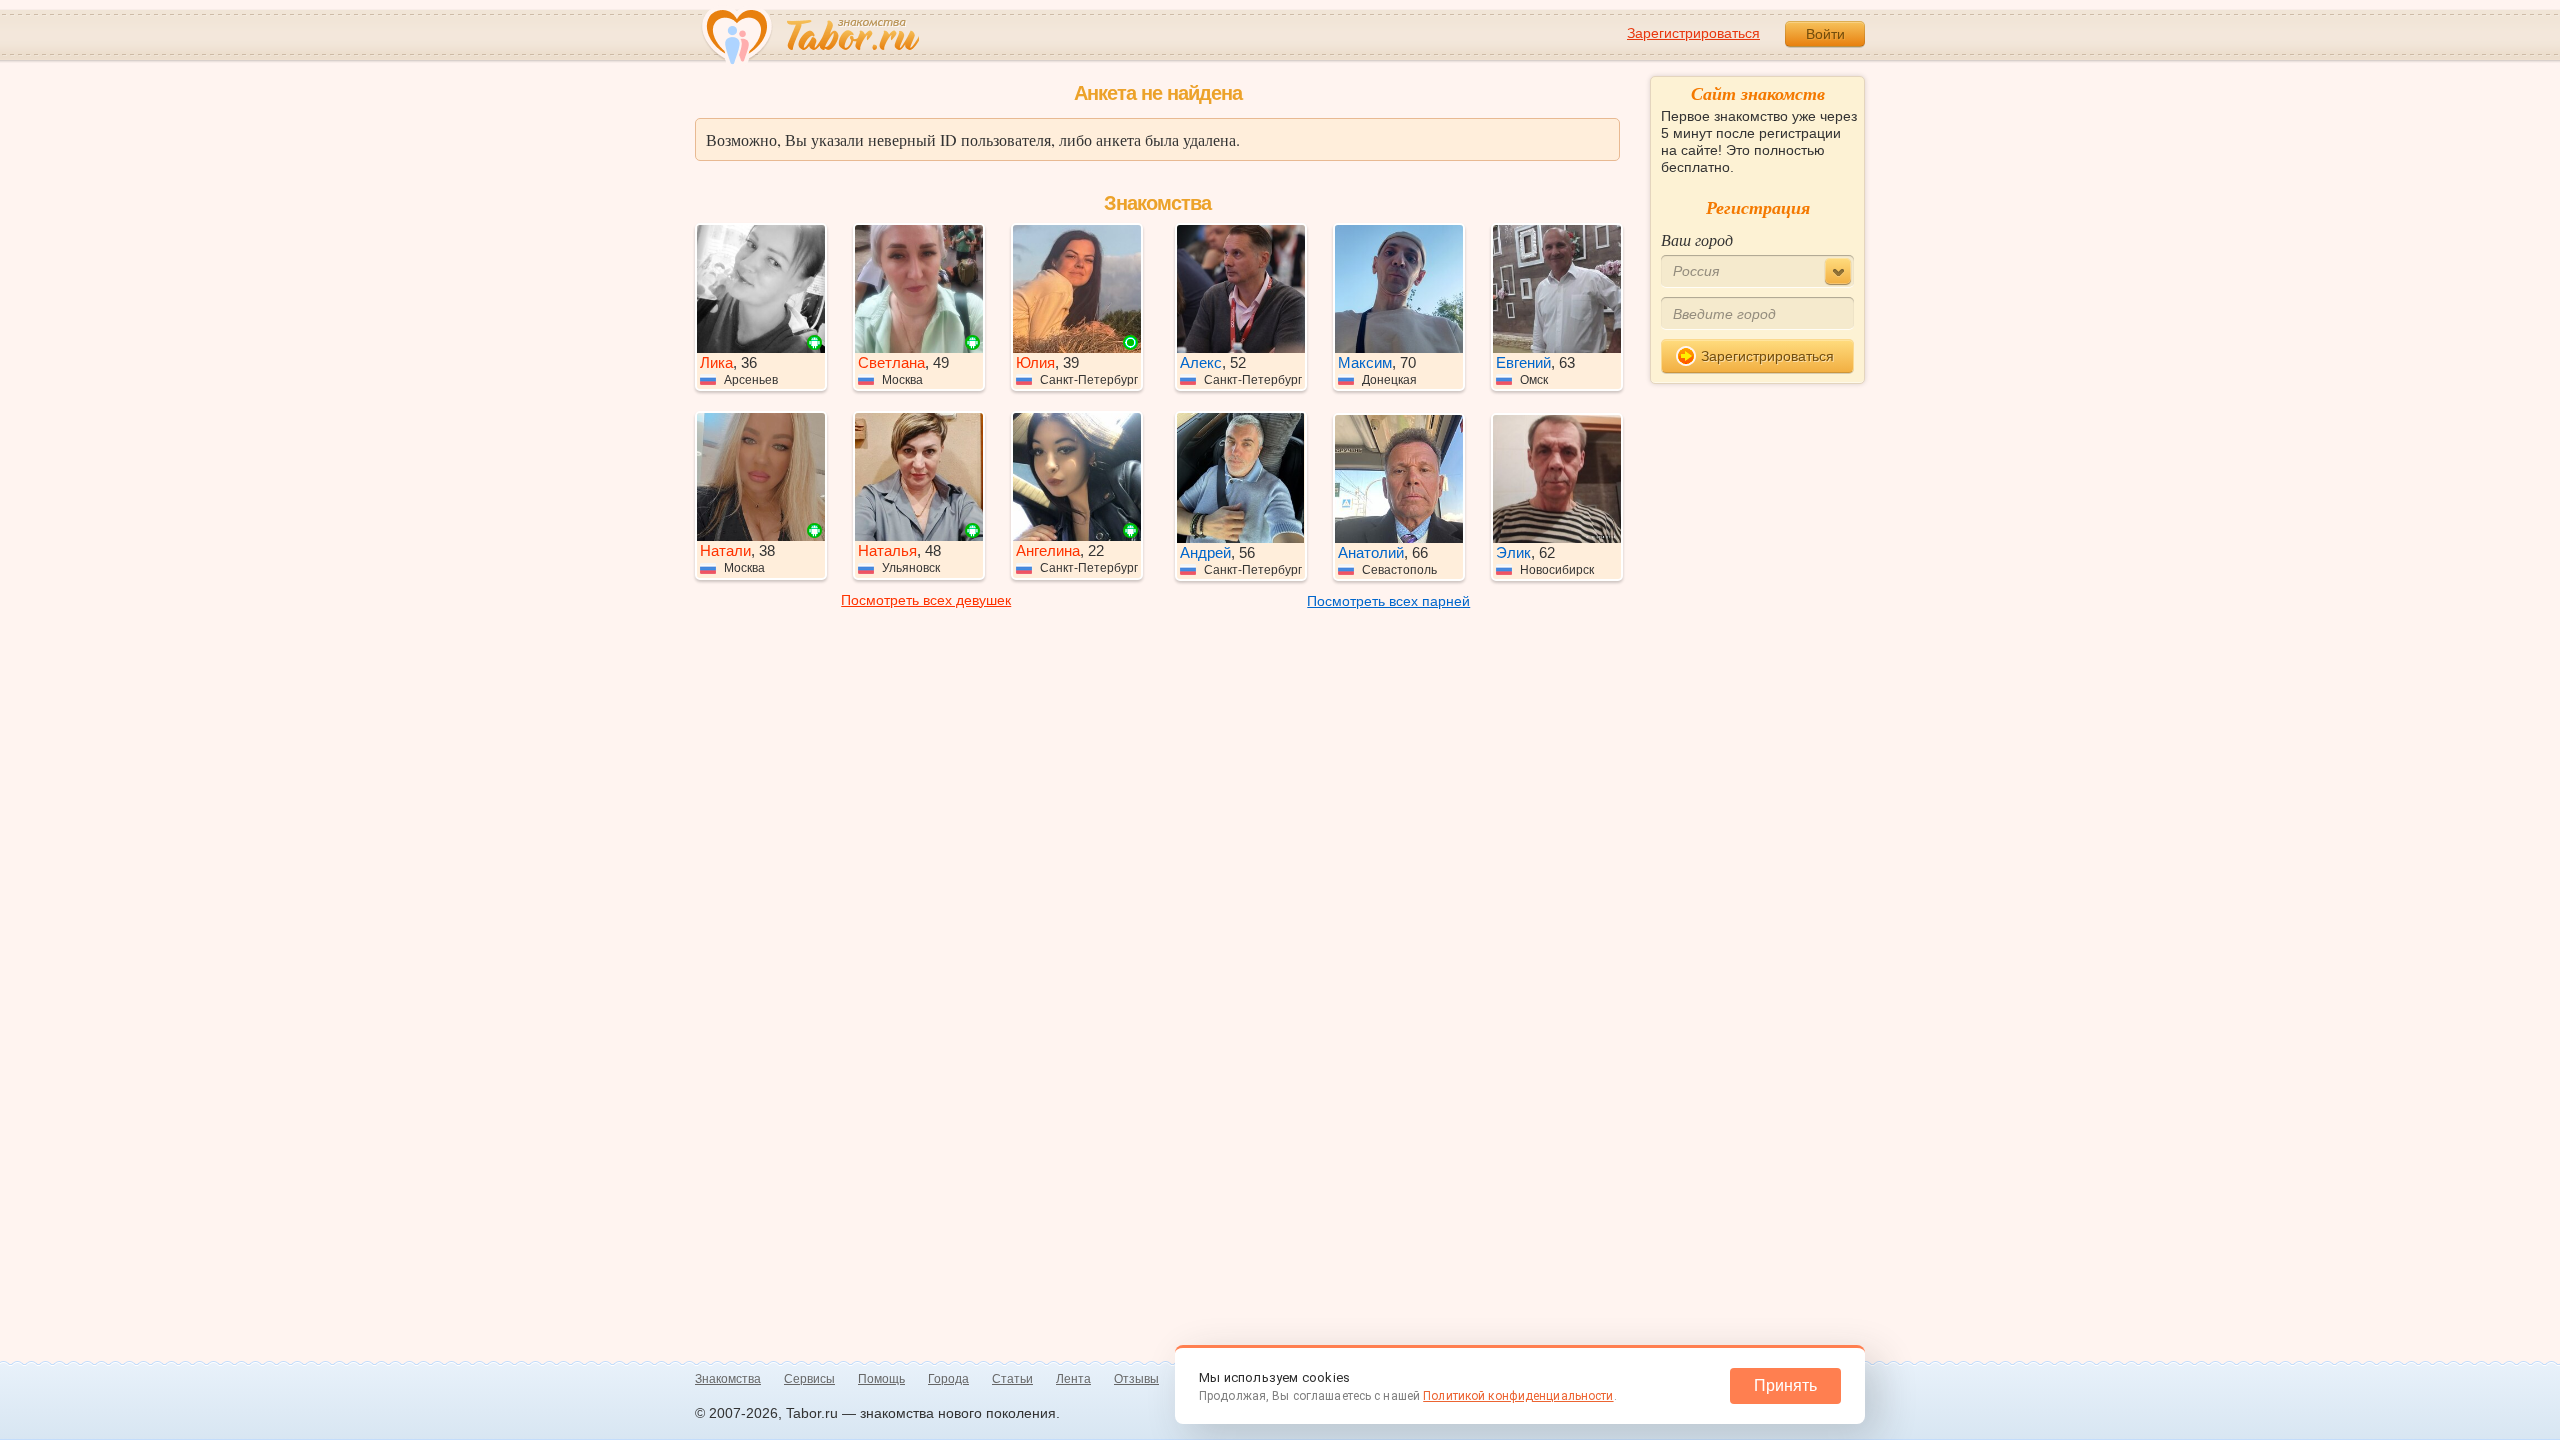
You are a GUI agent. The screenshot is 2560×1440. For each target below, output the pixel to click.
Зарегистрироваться (1693, 33)
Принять (1785, 1385)
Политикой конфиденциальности (1518, 1396)
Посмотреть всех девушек (926, 600)
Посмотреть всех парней (1388, 601)
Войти (1825, 34)
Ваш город (1697, 239)
